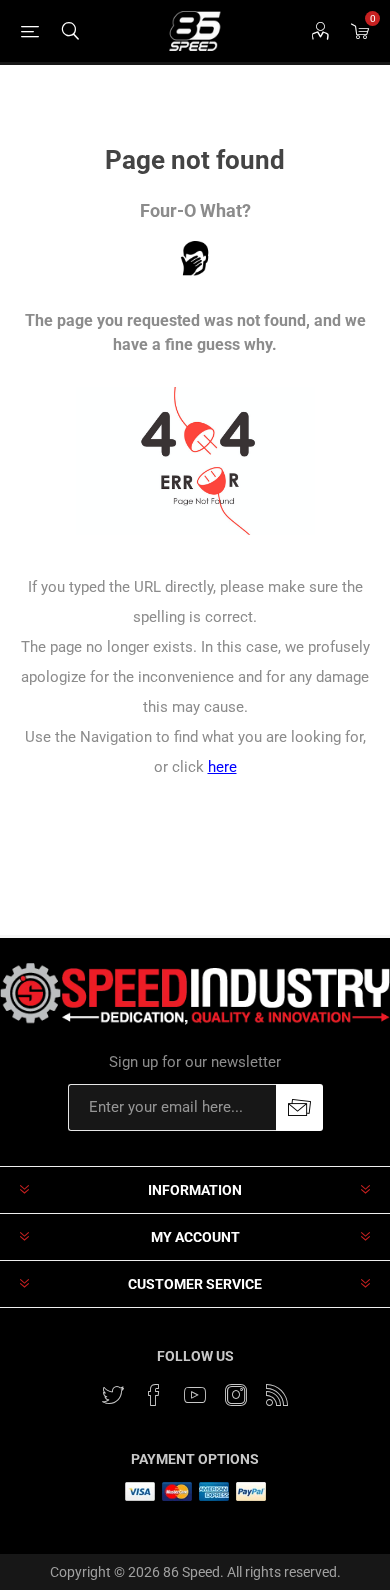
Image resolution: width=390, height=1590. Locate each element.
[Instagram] (236, 1395)
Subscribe (299, 1107)
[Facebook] (154, 1395)
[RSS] (277, 1395)
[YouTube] (195, 1395)
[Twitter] (113, 1395)
